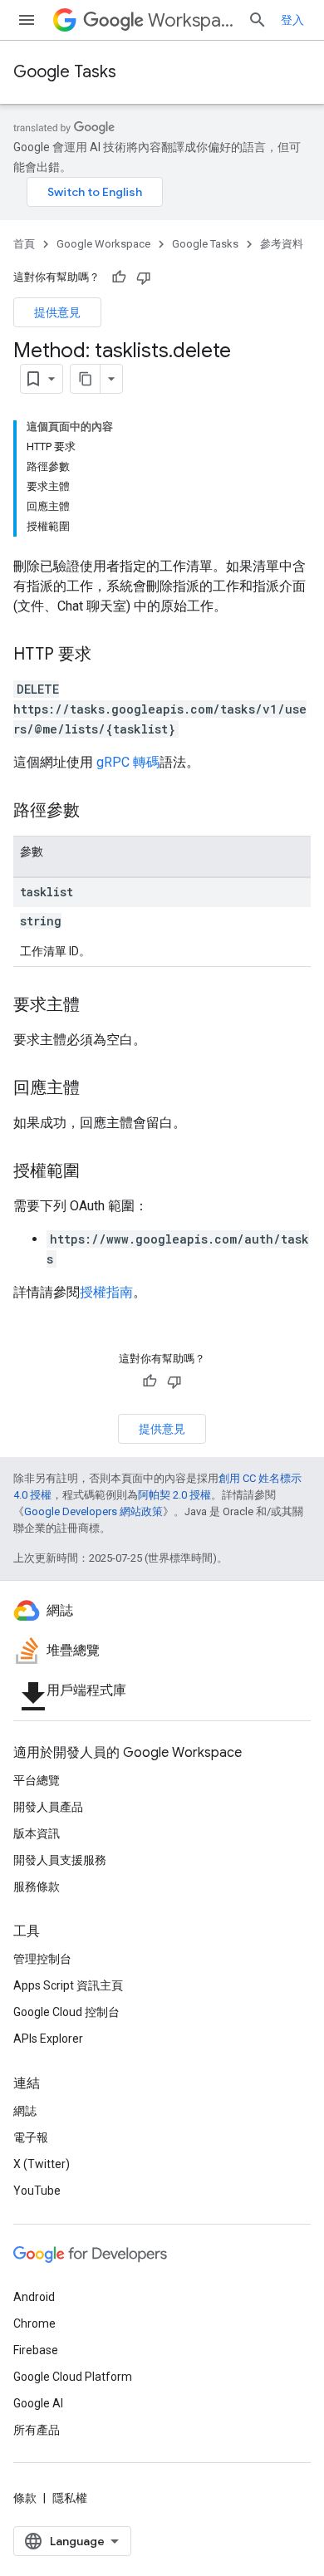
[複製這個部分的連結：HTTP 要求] (108, 655)
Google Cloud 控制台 (66, 2012)
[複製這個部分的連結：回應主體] (96, 1089)
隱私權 (70, 2498)
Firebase (36, 2350)
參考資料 (282, 244)
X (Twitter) (42, 2164)
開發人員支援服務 (60, 1860)
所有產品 (37, 2430)
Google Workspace (103, 244)
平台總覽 (37, 1780)
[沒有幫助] (144, 277)
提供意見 (57, 312)
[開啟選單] (27, 20)
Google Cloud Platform (73, 2377)
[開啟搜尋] (258, 20)
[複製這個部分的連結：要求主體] (96, 1006)
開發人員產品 (48, 1807)
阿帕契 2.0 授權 (174, 1495)
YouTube (37, 2191)
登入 (292, 20)
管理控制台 (42, 1959)
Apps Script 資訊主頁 (68, 1985)
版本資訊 (37, 1833)
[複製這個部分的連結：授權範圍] (96, 1172)
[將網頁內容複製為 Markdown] (86, 379)
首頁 (24, 244)
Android (34, 2297)
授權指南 (106, 1292)
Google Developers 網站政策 (93, 1511)
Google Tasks (65, 72)
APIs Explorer (48, 2039)
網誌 (25, 2111)
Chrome (34, 2323)
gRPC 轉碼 (128, 762)
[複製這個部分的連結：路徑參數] (96, 812)
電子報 (31, 2137)
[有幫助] (119, 277)
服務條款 (37, 1887)
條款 (25, 2498)
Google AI (38, 2403)
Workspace (191, 20)
